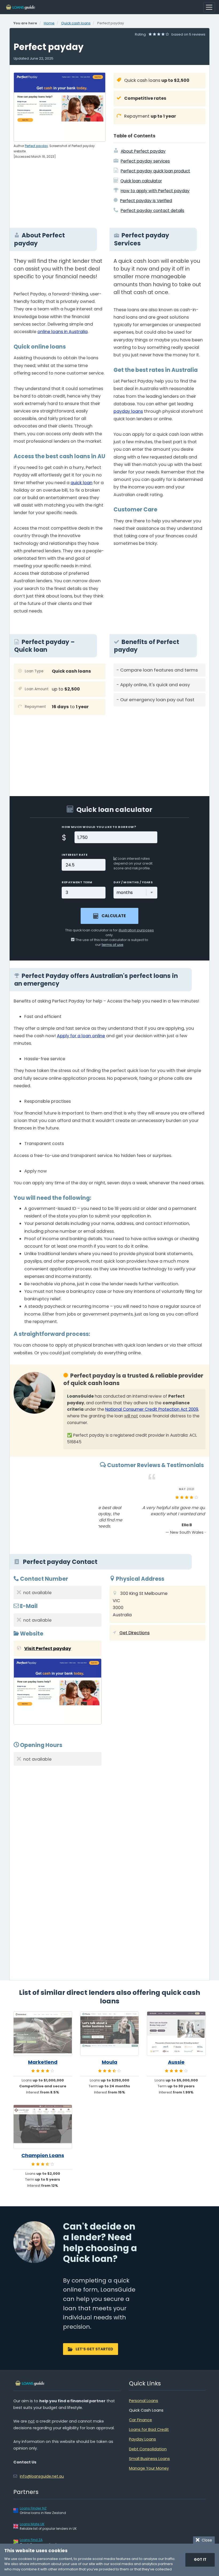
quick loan (81, 483)
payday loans (128, 411)
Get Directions (134, 1633)
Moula (109, 2062)
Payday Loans (142, 2439)
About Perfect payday (143, 151)
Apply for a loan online (81, 1036)
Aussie (176, 2062)
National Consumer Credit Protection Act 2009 (152, 1409)
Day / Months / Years (133, 882)
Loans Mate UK (32, 2524)
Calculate (114, 916)
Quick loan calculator (141, 181)
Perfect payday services (145, 161)
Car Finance (140, 2420)
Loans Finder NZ (33, 2508)
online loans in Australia (62, 332)
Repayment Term (77, 882)
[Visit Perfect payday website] (58, 1693)
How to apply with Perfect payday (155, 191)
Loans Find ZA (31, 2540)
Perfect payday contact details (152, 211)
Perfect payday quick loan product (155, 171)
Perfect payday (36, 146)
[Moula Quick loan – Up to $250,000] (109, 2033)
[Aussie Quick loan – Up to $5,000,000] (176, 2033)
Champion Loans (43, 2155)
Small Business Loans (149, 2459)
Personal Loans (144, 2401)
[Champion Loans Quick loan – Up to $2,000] (43, 2127)
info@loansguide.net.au (42, 2476)
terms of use (113, 945)
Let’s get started (94, 2349)
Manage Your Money (149, 2468)
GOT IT (200, 2560)
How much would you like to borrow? (99, 827)
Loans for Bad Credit (149, 2430)
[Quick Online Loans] (21, 7)
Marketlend (43, 2062)
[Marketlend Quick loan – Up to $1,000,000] (43, 2033)
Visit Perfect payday (48, 1648)
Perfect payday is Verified (146, 201)
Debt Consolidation (148, 2449)
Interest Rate (75, 855)
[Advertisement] (159, 747)
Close (206, 2540)
